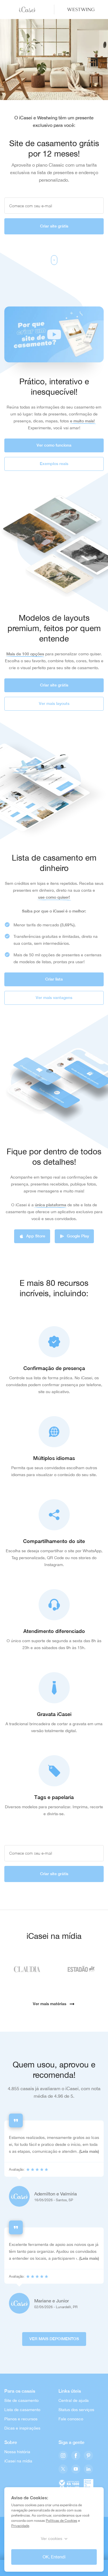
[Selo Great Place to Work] (89, 2484)
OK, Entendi (54, 2557)
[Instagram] (63, 2456)
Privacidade (20, 2526)
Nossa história (17, 2452)
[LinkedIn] (88, 2469)
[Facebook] (76, 2456)
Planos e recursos (21, 2419)
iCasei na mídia (18, 2461)
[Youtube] (76, 2469)
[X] (63, 2469)
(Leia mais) (89, 2151)
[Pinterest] (88, 2456)
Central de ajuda (74, 2400)
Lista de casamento (22, 2410)
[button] (54, 334)
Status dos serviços (76, 2410)
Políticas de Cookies (61, 2521)
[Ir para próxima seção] (54, 260)
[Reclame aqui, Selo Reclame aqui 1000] (69, 2484)
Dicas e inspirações (22, 2428)
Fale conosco (71, 2419)
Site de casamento (21, 2400)
